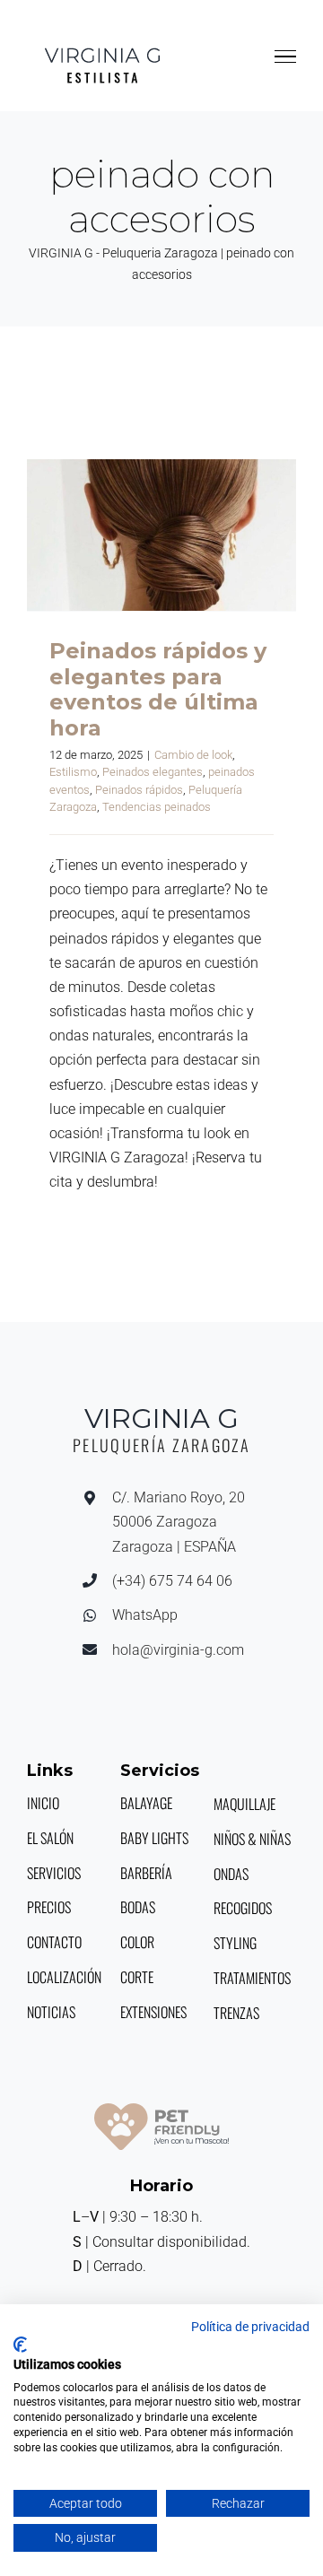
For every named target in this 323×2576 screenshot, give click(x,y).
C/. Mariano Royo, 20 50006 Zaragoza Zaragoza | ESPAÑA (179, 1522)
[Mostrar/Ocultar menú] (285, 57)
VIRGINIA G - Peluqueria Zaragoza (123, 253)
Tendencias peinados (157, 807)
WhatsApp (145, 1615)
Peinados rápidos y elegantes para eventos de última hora (161, 535)
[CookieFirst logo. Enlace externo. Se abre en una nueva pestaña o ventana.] (20, 2345)
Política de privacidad (250, 2327)
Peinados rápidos (139, 790)
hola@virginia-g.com (178, 1650)
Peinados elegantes (153, 772)
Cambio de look (193, 755)
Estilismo (73, 772)
